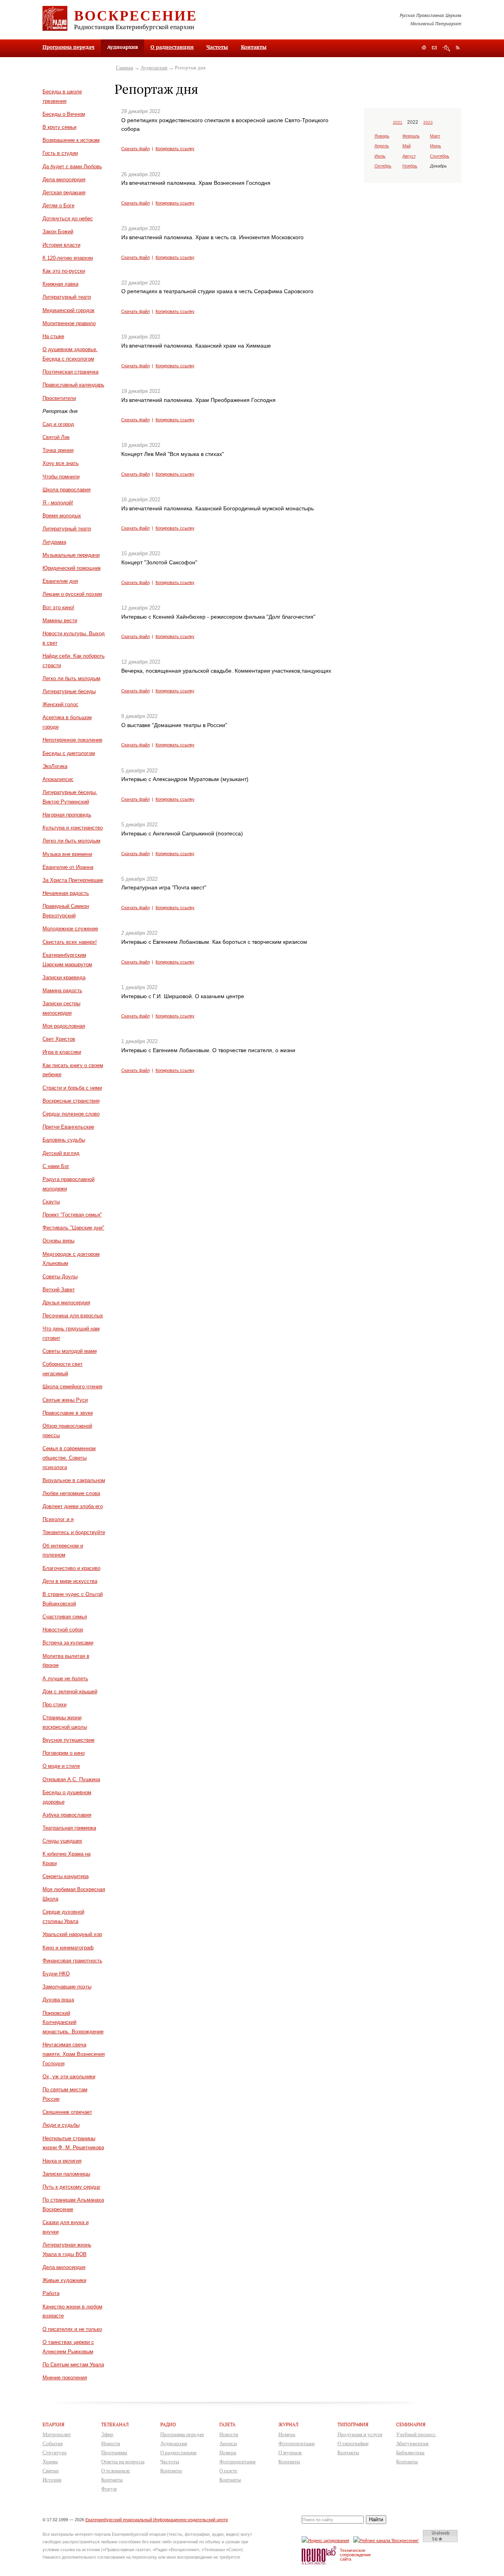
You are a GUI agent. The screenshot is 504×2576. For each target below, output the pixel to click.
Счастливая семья (65, 1617)
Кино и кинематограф (68, 1948)
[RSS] (458, 47)
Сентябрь (440, 156)
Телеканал (115, 2424)
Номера (228, 2452)
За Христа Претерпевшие (73, 880)
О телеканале (116, 2471)
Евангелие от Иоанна (68, 867)
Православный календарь (73, 385)
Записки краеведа (64, 977)
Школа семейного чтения (72, 1387)
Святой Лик (56, 437)
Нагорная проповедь (67, 815)
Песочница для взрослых (73, 1316)
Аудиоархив (154, 68)
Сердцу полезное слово (71, 1114)
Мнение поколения (65, 2378)
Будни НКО (56, 1974)
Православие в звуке (68, 1413)
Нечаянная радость (66, 893)
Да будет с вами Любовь (72, 166)
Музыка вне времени (67, 854)
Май (407, 146)
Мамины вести (60, 620)
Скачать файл (135, 149)
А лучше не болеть (65, 1679)
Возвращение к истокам (71, 140)
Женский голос (60, 704)
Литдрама (54, 542)
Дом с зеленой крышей (70, 1692)
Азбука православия (67, 1815)
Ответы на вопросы (123, 2462)
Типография (353, 2424)
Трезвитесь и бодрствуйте (74, 1532)
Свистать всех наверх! (70, 942)
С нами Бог (56, 1166)
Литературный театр (67, 297)
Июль (380, 156)
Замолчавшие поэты (67, 1987)
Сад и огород (58, 424)
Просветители (59, 398)
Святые (51, 2471)
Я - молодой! (58, 503)
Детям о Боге (58, 206)
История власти (61, 245)
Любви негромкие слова (71, 1493)
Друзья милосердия (66, 1303)
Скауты (51, 1202)
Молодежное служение (70, 929)
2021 (398, 122)
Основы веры (58, 1241)
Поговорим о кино (64, 1753)
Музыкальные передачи (71, 555)
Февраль (411, 136)
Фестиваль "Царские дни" (73, 1228)
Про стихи (55, 1705)
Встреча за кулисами (68, 1643)
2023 (428, 122)
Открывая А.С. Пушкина (71, 1779)
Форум (109, 2489)
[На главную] (424, 48)
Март (435, 136)
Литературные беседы (69, 691)
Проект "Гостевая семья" (72, 1215)
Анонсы (228, 2443)
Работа (51, 2293)
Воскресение (136, 15)
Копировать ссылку (175, 149)
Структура (55, 2452)
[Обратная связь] (434, 48)
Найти (376, 2519)
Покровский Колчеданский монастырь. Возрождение (73, 2023)
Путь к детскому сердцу (71, 2187)
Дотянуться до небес (68, 219)
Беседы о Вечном (64, 114)
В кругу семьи (59, 127)
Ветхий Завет (59, 1290)
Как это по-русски (64, 271)
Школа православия (67, 490)
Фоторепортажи (237, 2462)
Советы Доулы (60, 1277)
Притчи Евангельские (68, 1127)
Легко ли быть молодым (71, 678)
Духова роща (58, 2000)
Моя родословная (64, 1026)
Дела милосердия (64, 179)
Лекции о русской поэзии (72, 594)
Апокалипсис (58, 779)
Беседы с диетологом (69, 753)
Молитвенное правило (69, 323)
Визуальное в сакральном (74, 1480)
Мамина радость (62, 990)
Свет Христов (59, 1039)
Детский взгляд (61, 1153)
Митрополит (57, 2434)
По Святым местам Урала (73, 2365)
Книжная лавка (60, 284)
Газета (227, 2424)
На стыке (53, 336)
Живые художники (64, 2280)
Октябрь (383, 166)
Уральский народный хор (72, 1934)
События (53, 2443)
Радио (168, 2424)
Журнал (288, 2424)
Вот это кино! (58, 607)
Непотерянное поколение (72, 740)
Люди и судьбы (61, 2125)
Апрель (382, 146)
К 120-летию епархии (68, 258)
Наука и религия (62, 2161)
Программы (114, 2452)
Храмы (50, 2462)
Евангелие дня (60, 581)
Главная (124, 68)
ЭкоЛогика (55, 766)
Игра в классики (62, 1052)
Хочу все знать (61, 463)
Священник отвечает (67, 2112)
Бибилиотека (410, 2452)
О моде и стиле (61, 1766)
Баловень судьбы (64, 1140)
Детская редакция (64, 193)
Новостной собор (63, 1630)
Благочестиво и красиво (71, 1568)
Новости (111, 2443)
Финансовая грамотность (72, 1961)
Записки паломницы (66, 2174)
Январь (382, 136)
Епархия (54, 2424)
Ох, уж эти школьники (69, 2077)
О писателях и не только (72, 2329)
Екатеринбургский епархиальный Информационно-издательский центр (157, 2520)
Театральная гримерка (69, 1828)
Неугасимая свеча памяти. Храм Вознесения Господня (74, 2054)
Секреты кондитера (66, 1876)
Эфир (107, 2434)
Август (409, 156)
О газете (228, 2471)
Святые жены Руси (65, 1400)
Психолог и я (58, 1519)
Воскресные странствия (71, 1101)
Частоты (217, 47)
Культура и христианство (73, 828)
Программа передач (69, 47)
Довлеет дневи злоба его (73, 1506)
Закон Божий (58, 232)
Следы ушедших (62, 1841)
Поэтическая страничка (70, 372)
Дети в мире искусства (70, 1581)
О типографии (353, 2443)
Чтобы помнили (61, 477)
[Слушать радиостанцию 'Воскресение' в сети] (387, 2540)
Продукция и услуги (360, 2434)
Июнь (435, 146)
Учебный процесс (416, 2434)
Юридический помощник (72, 568)
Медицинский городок (69, 310)
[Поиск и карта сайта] (446, 48)
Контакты (254, 47)
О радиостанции (172, 47)
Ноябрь (410, 166)
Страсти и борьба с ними (72, 1088)
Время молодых (62, 516)
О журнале (290, 2452)
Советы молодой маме (70, 1351)
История (52, 2480)
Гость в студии (60, 153)
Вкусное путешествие (69, 1740)
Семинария (411, 2424)
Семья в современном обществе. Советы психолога (69, 1458)
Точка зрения (58, 450)
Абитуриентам (412, 2443)
